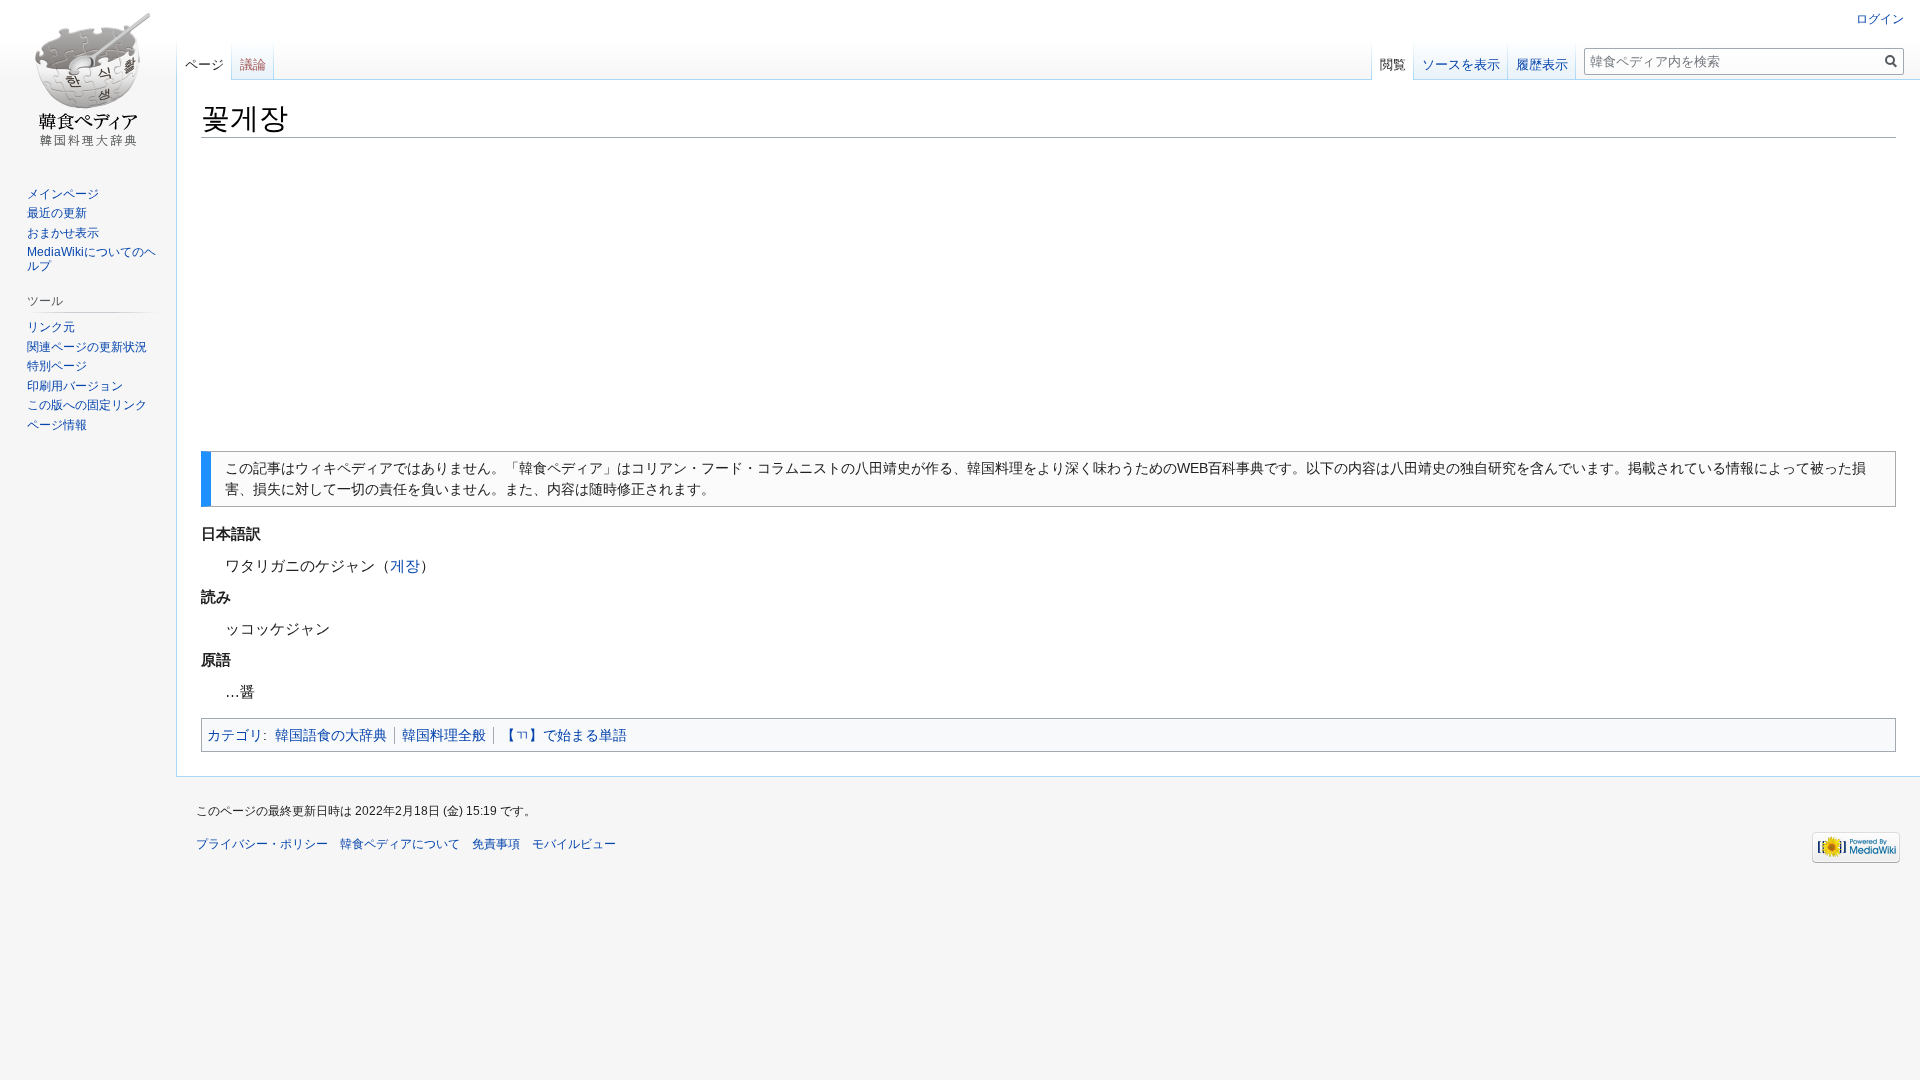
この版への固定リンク (87, 405)
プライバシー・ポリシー (262, 844)
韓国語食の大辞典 (331, 735)
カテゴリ (235, 735)
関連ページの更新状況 (87, 347)
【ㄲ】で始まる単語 (564, 735)
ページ (204, 64)
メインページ (63, 194)
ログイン (1880, 19)
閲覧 (1393, 64)
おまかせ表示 (63, 233)
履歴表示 (1542, 64)
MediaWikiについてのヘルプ (91, 259)
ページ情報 (57, 425)
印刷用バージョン (75, 386)
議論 (253, 64)
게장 (405, 565)
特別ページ (57, 366)
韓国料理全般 (444, 735)
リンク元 (51, 327)
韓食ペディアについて (400, 844)
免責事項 (496, 844)
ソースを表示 (1461, 64)
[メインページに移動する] (88, 80)
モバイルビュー (574, 844)
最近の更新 (57, 213)
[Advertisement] (1049, 295)
